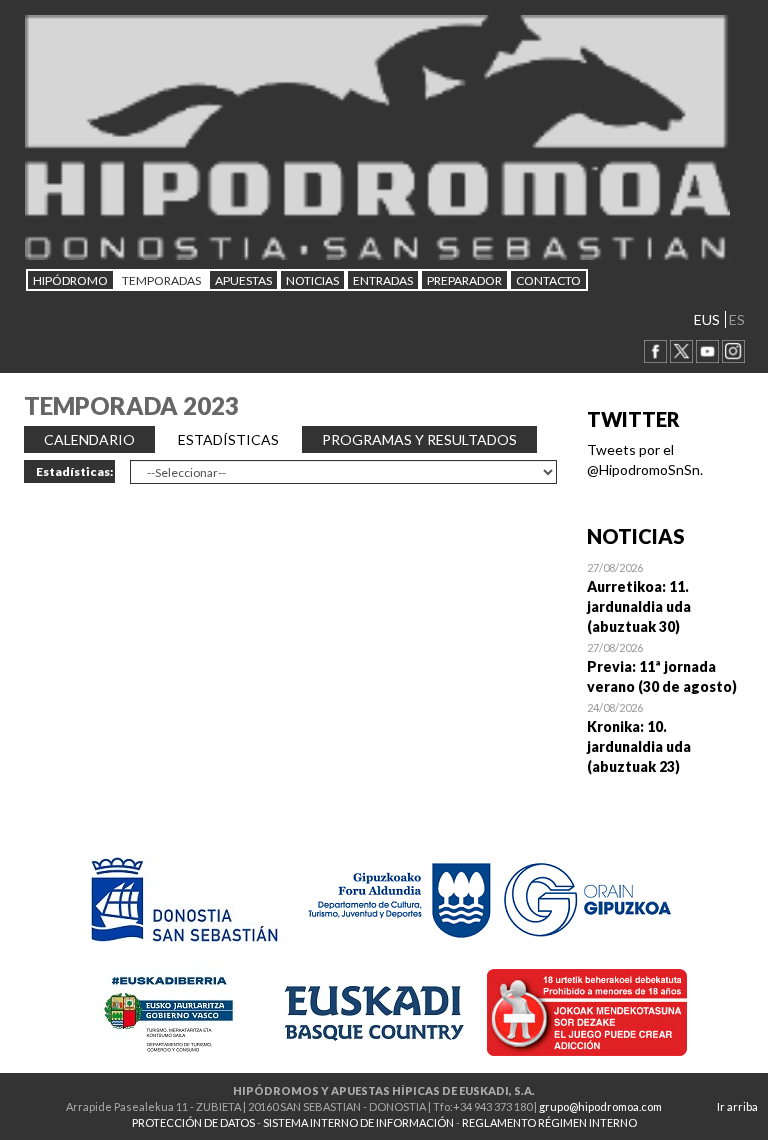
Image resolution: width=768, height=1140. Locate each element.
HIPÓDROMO (70, 280)
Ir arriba (737, 1106)
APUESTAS (243, 280)
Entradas (383, 280)
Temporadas (161, 280)
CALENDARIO (89, 439)
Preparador (464, 280)
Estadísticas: (74, 471)
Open (666, 597)
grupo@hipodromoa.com (600, 1106)
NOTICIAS (312, 280)
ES (737, 319)
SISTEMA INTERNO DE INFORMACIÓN (358, 1122)
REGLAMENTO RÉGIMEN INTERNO (549, 1122)
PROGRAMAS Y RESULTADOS (419, 439)
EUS (707, 319)
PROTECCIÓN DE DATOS (193, 1122)
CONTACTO (548, 280)
